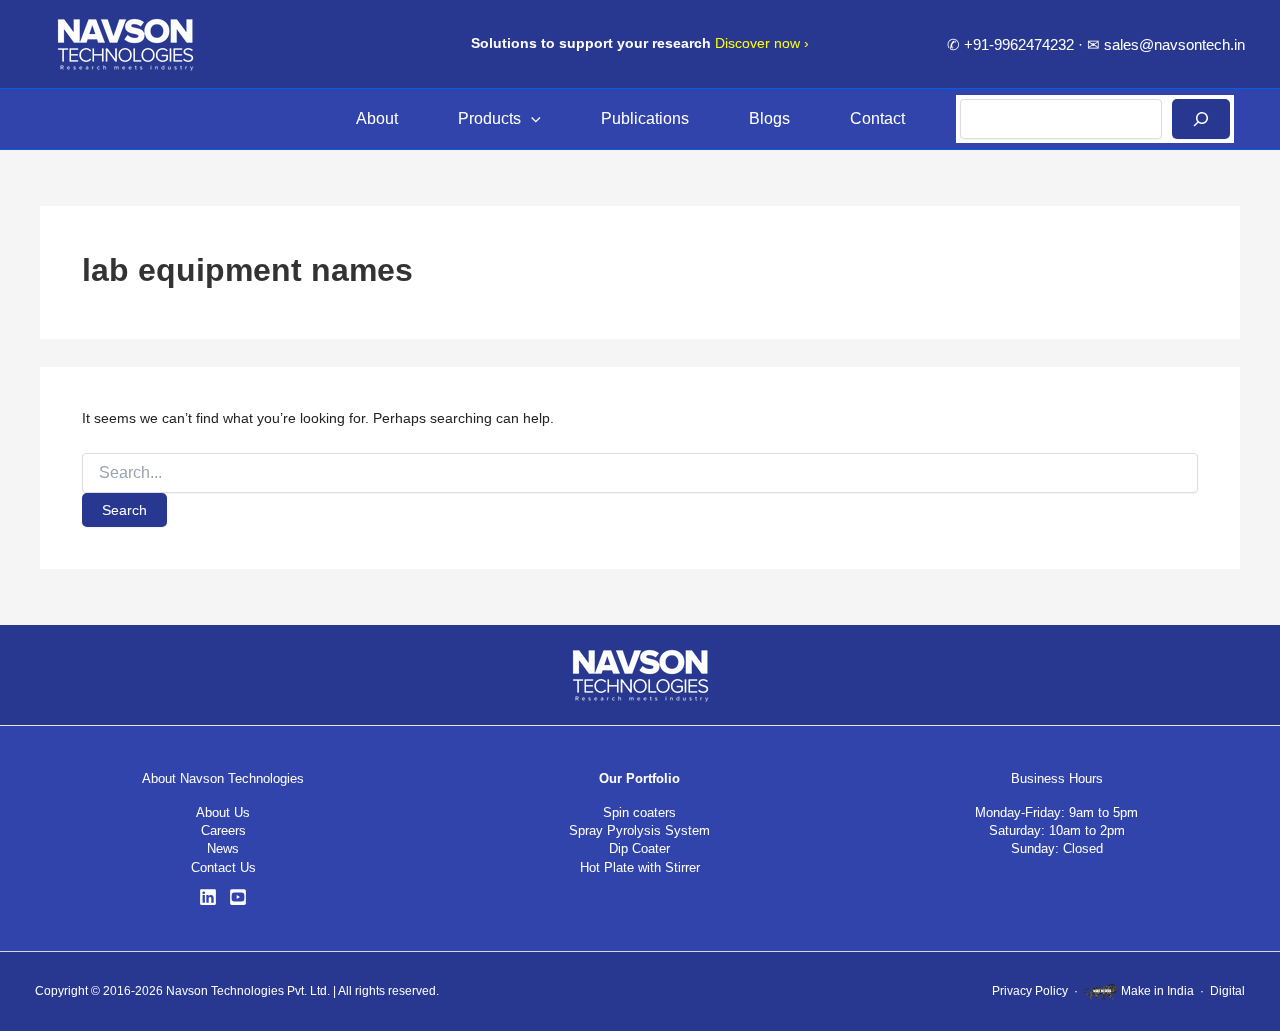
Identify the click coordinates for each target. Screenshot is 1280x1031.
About (377, 118)
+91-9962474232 (1019, 44)
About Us (223, 812)
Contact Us (223, 867)
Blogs (769, 118)
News (223, 848)
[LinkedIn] (208, 897)
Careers (223, 830)
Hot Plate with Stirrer (640, 867)
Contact (877, 118)
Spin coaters (639, 812)
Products (489, 118)
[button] (531, 119)
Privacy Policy (1030, 991)
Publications (645, 118)
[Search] (1201, 119)
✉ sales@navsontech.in (1166, 44)
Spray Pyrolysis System (639, 830)
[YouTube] (238, 897)
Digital (1227, 991)
